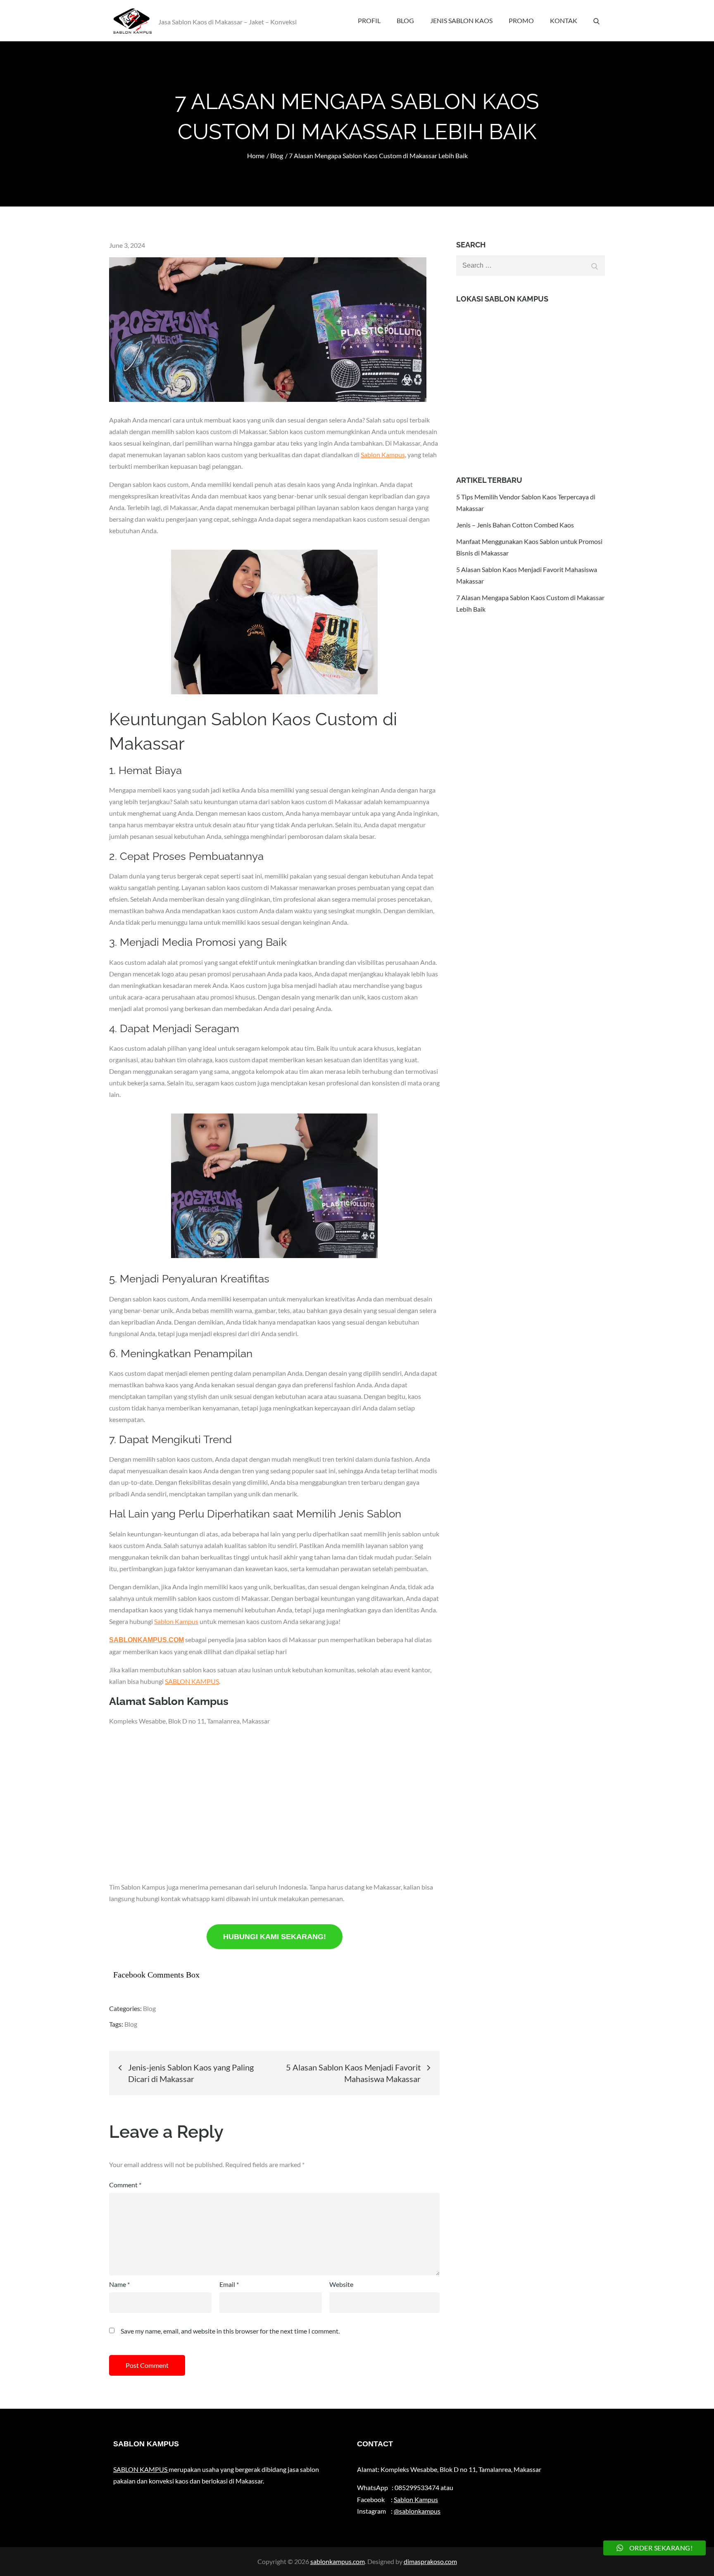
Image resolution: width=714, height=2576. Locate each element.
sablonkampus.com (338, 2561)
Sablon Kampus (383, 455)
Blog (405, 20)
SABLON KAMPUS (192, 1681)
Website (341, 2284)
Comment (125, 2185)
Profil (369, 20)
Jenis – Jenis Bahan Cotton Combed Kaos (515, 525)
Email (229, 2284)
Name (119, 2284)
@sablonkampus (417, 2511)
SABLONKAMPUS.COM (146, 1640)
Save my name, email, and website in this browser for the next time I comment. (230, 2331)
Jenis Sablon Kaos (461, 20)
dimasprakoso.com (430, 2561)
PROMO (521, 20)
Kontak (564, 20)
